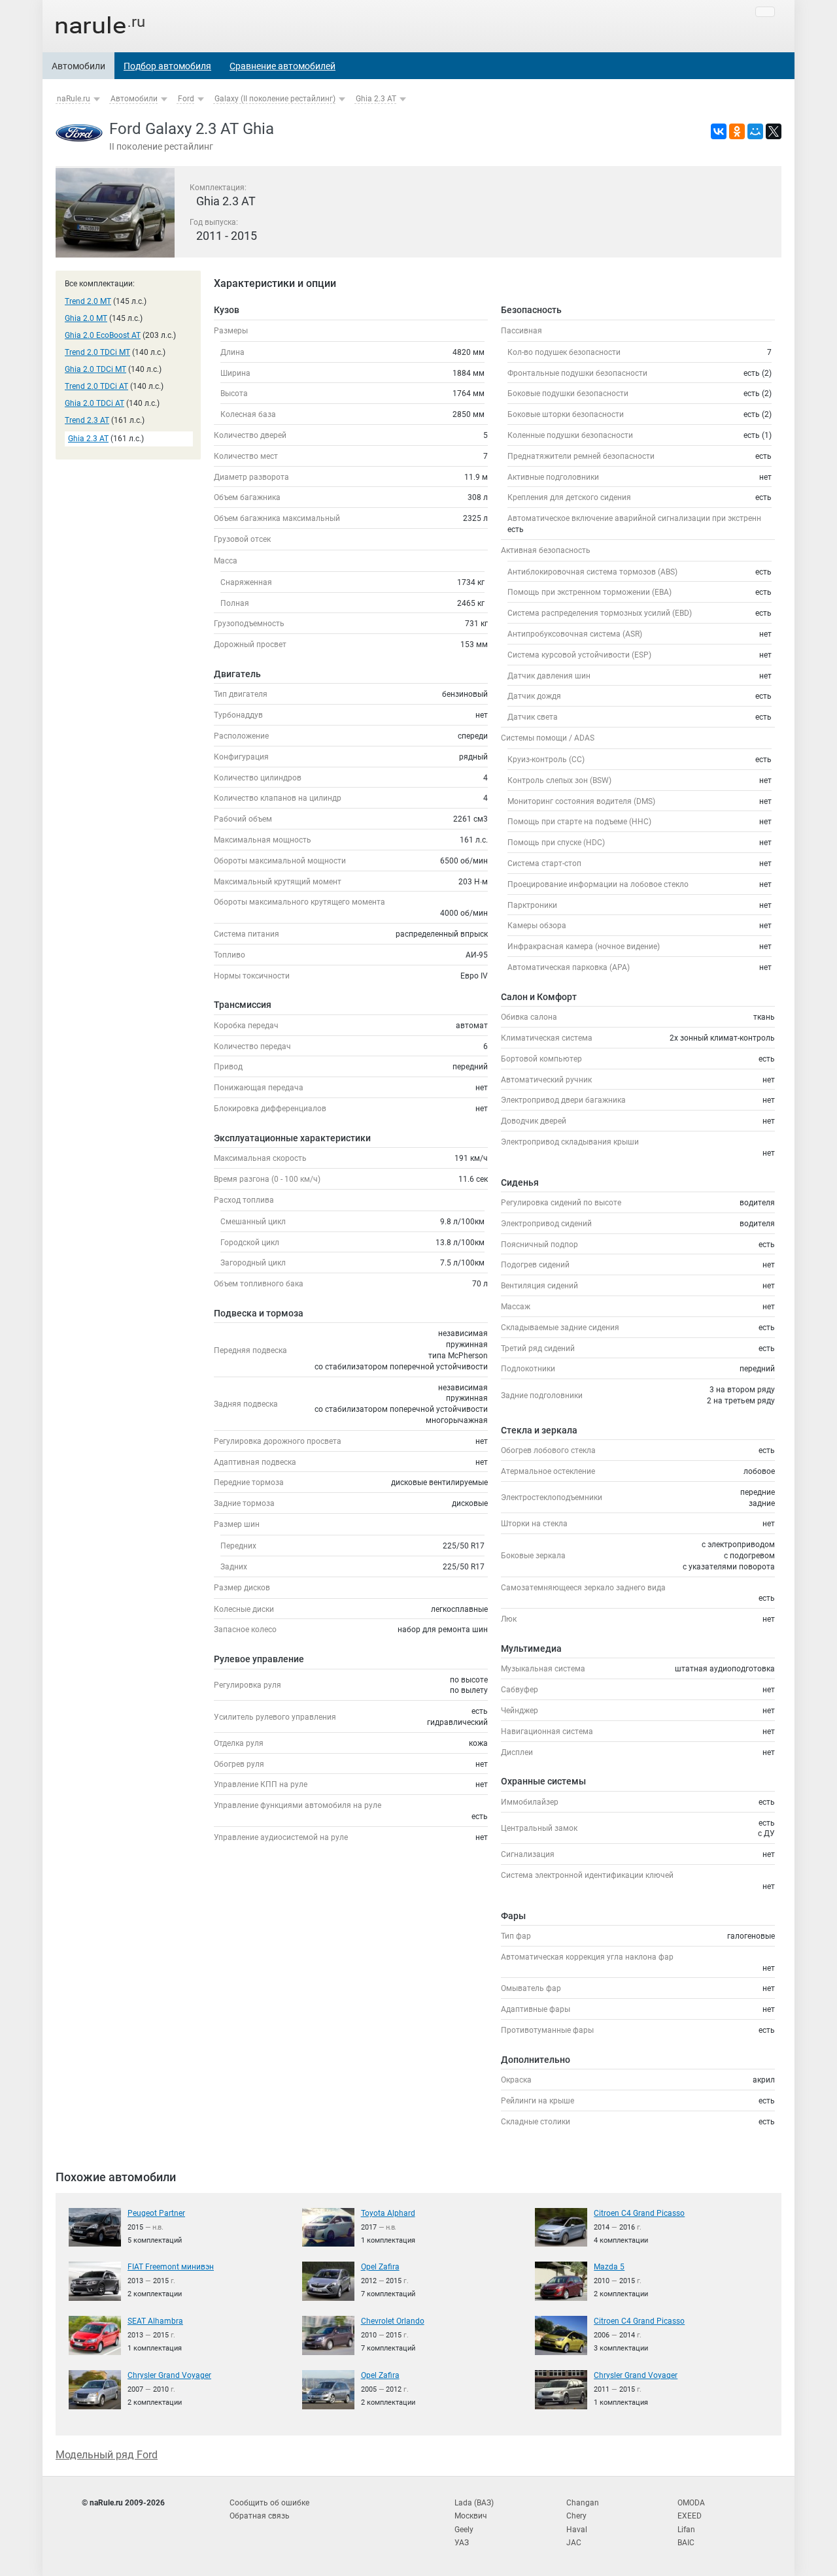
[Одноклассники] (737, 131)
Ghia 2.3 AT (376, 99)
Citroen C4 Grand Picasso (639, 2213)
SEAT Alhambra (155, 2321)
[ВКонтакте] (719, 131)
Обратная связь (260, 2516)
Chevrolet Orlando (393, 2321)
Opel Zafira (380, 2267)
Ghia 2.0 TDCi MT (95, 369)
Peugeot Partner (156, 2213)
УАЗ (462, 2543)
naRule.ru (74, 99)
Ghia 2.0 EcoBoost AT (103, 335)
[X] (774, 131)
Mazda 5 (609, 2267)
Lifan (686, 2530)
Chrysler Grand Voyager (169, 2375)
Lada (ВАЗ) (474, 2503)
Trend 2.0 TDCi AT (96, 386)
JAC (574, 2543)
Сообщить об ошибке (269, 2503)
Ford (186, 99)
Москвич (471, 2516)
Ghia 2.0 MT (86, 318)
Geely (464, 2530)
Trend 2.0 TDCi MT (97, 352)
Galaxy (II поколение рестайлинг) (275, 99)
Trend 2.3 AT (87, 420)
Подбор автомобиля (167, 66)
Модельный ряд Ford (107, 2455)
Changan (583, 2503)
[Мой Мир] (755, 131)
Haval (577, 2530)
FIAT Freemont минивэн (171, 2267)
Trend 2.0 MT (88, 301)
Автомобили (78, 66)
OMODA (691, 2503)
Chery (576, 2516)
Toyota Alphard (388, 2213)
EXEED (690, 2516)
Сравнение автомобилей (282, 66)
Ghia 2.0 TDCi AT (94, 403)
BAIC (686, 2543)
